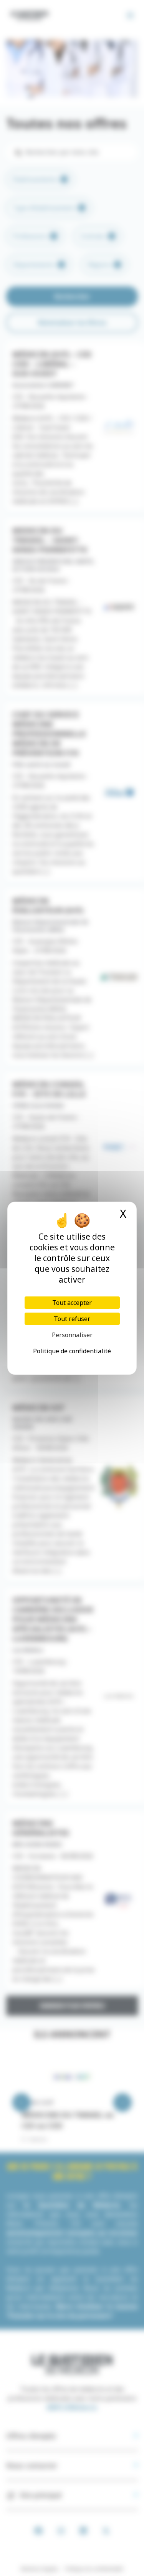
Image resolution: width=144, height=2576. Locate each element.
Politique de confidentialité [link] (72, 1351)
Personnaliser (72, 1335)
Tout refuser (72, 1319)
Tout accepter (72, 1303)
